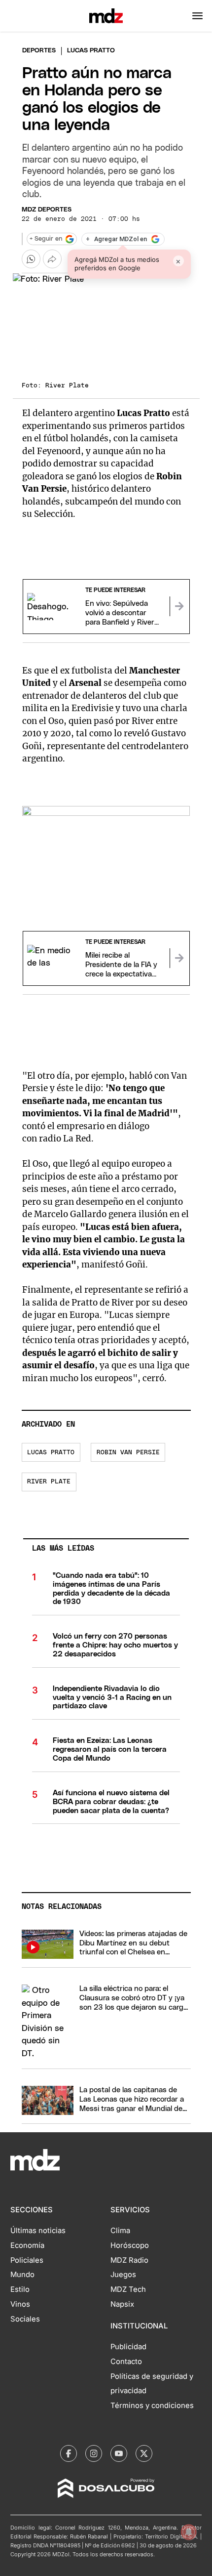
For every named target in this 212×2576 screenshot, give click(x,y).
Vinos (20, 2304)
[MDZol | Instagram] (94, 2453)
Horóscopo (130, 2245)
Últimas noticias (38, 2231)
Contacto (126, 2362)
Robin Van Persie (128, 1453)
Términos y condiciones (152, 2406)
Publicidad (128, 2347)
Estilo (20, 2289)
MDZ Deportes (47, 210)
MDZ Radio (129, 2260)
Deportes (39, 51)
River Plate (49, 1482)
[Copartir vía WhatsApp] (31, 259)
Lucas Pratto (51, 1453)
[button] (197, 16)
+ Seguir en (46, 239)
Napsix (122, 2304)
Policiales (27, 2260)
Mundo (22, 2275)
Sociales (25, 2319)
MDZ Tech (128, 2289)
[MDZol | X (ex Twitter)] (144, 2453)
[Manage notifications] (189, 2532)
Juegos (123, 2275)
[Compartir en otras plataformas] (52, 259)
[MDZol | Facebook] (69, 2453)
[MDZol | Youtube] (119, 2453)
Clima (120, 2231)
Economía (27, 2245)
